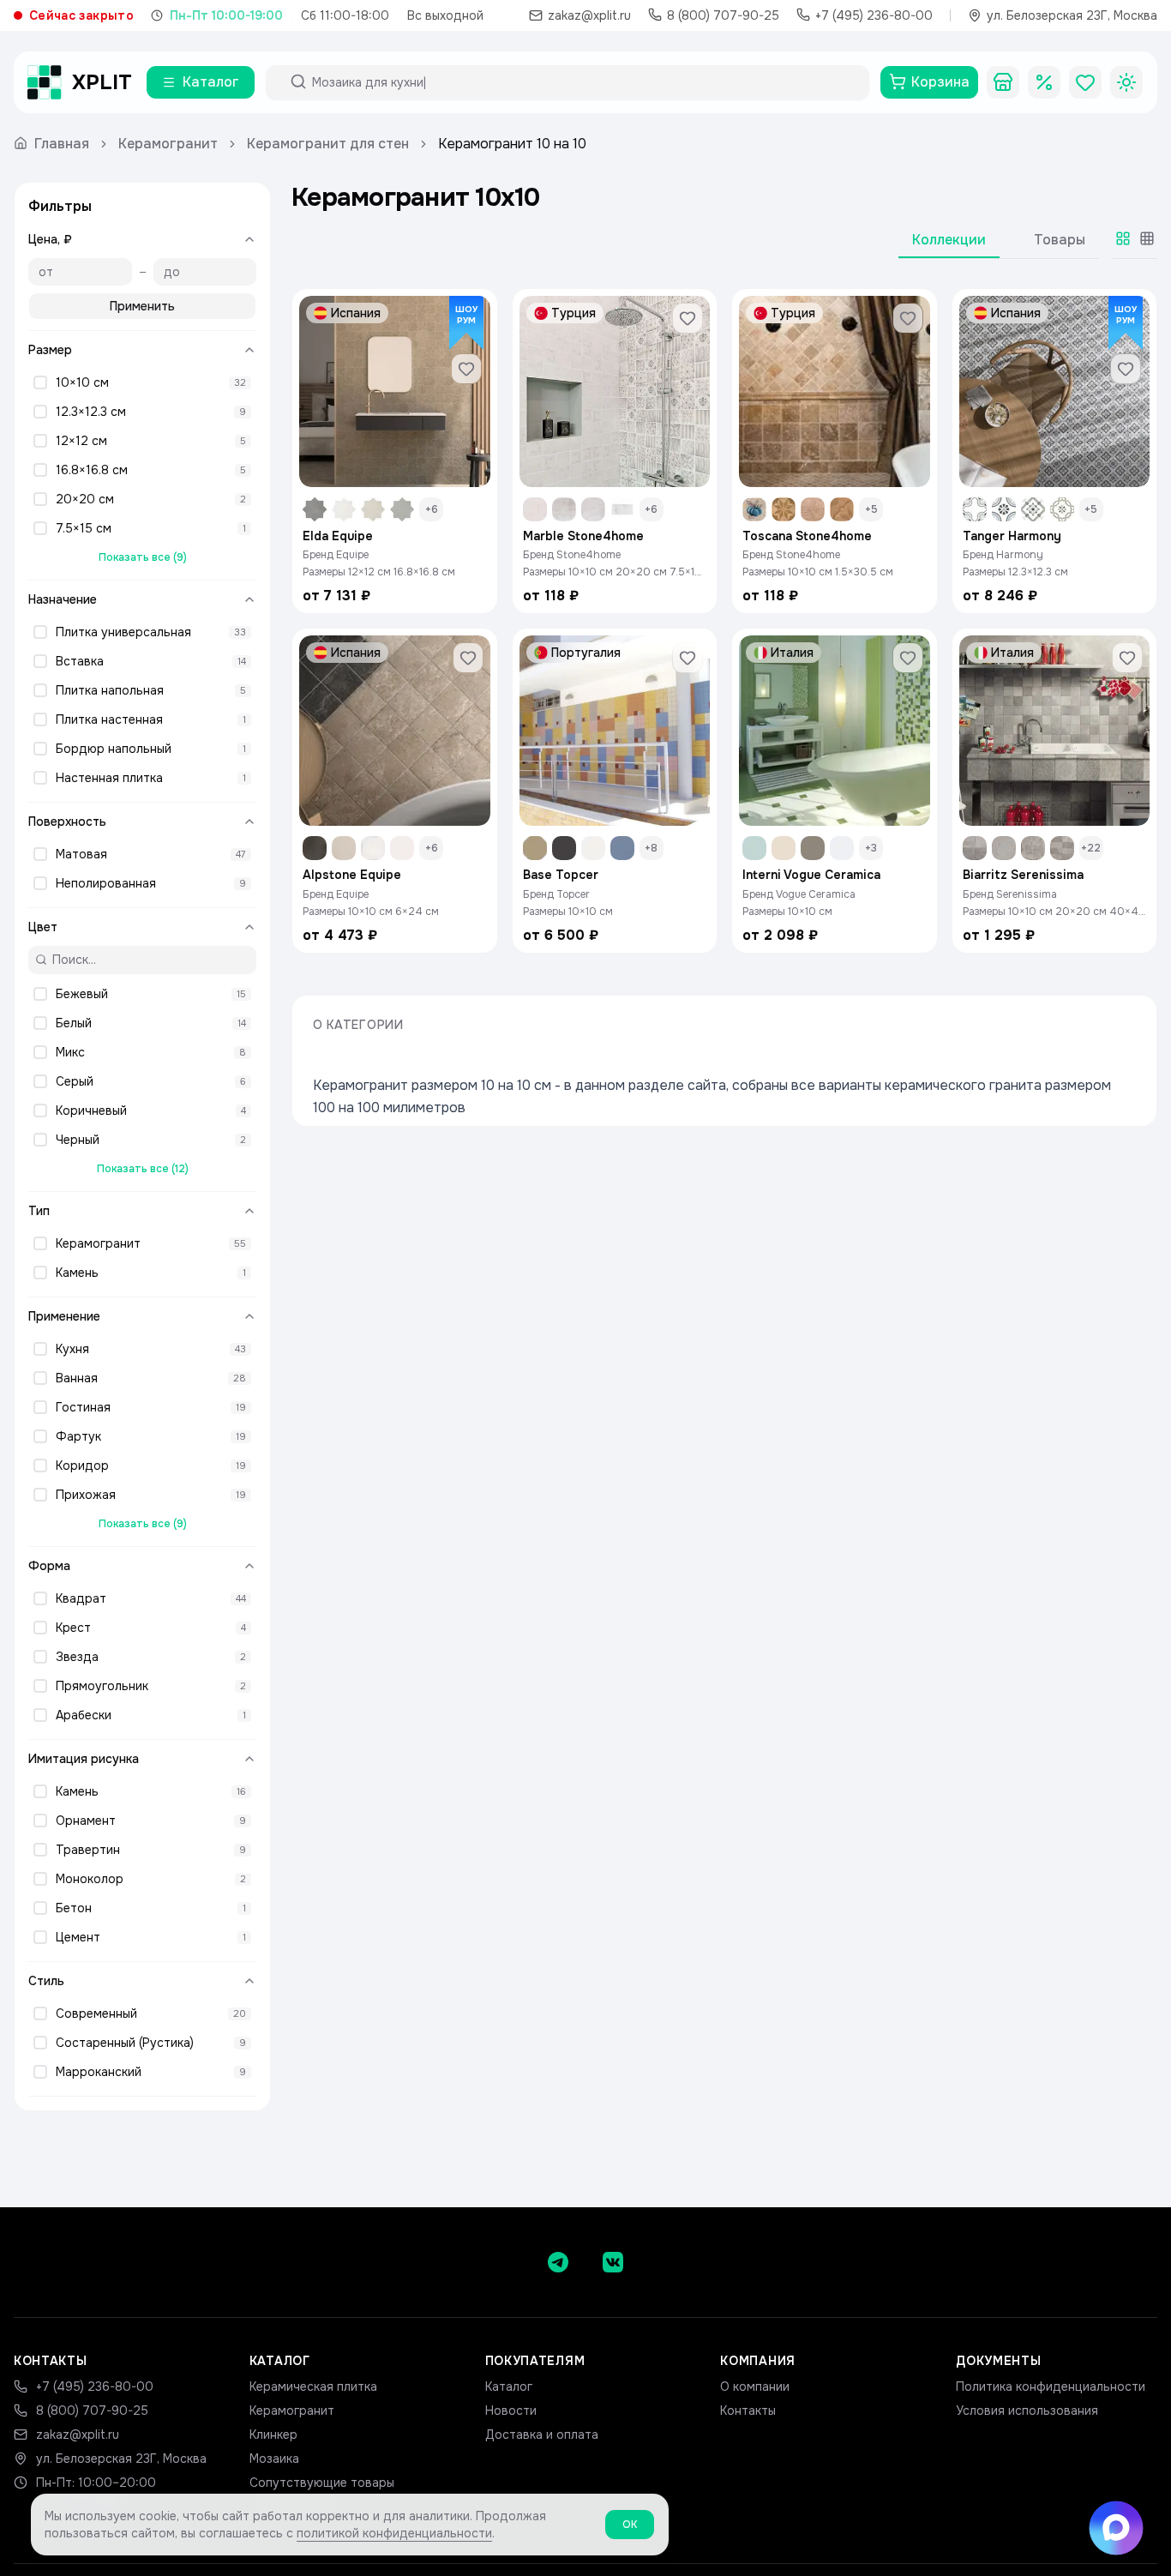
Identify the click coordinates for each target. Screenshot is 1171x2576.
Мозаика (274, 2459)
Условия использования (1027, 2410)
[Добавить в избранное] (466, 369)
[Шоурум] (1003, 82)
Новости (511, 2410)
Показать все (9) (143, 557)
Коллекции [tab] (949, 240)
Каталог (509, 2386)
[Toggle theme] (1126, 82)
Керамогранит (168, 144)
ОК (630, 2525)
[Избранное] (1085, 82)
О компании (755, 2386)
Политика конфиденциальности (1051, 2386)
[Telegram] (558, 2262)
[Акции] (1044, 82)
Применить (142, 306)
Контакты (748, 2410)
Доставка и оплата (542, 2435)
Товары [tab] (1060, 240)
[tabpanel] (724, 621)
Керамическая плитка (313, 2386)
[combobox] (583, 82)
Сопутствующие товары (322, 2483)
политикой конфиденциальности (394, 2533)
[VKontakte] (613, 2262)
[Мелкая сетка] (1147, 238)
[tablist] (999, 244)
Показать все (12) (143, 1169)
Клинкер (273, 2435)
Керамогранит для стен (328, 144)
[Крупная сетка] (1123, 238)
